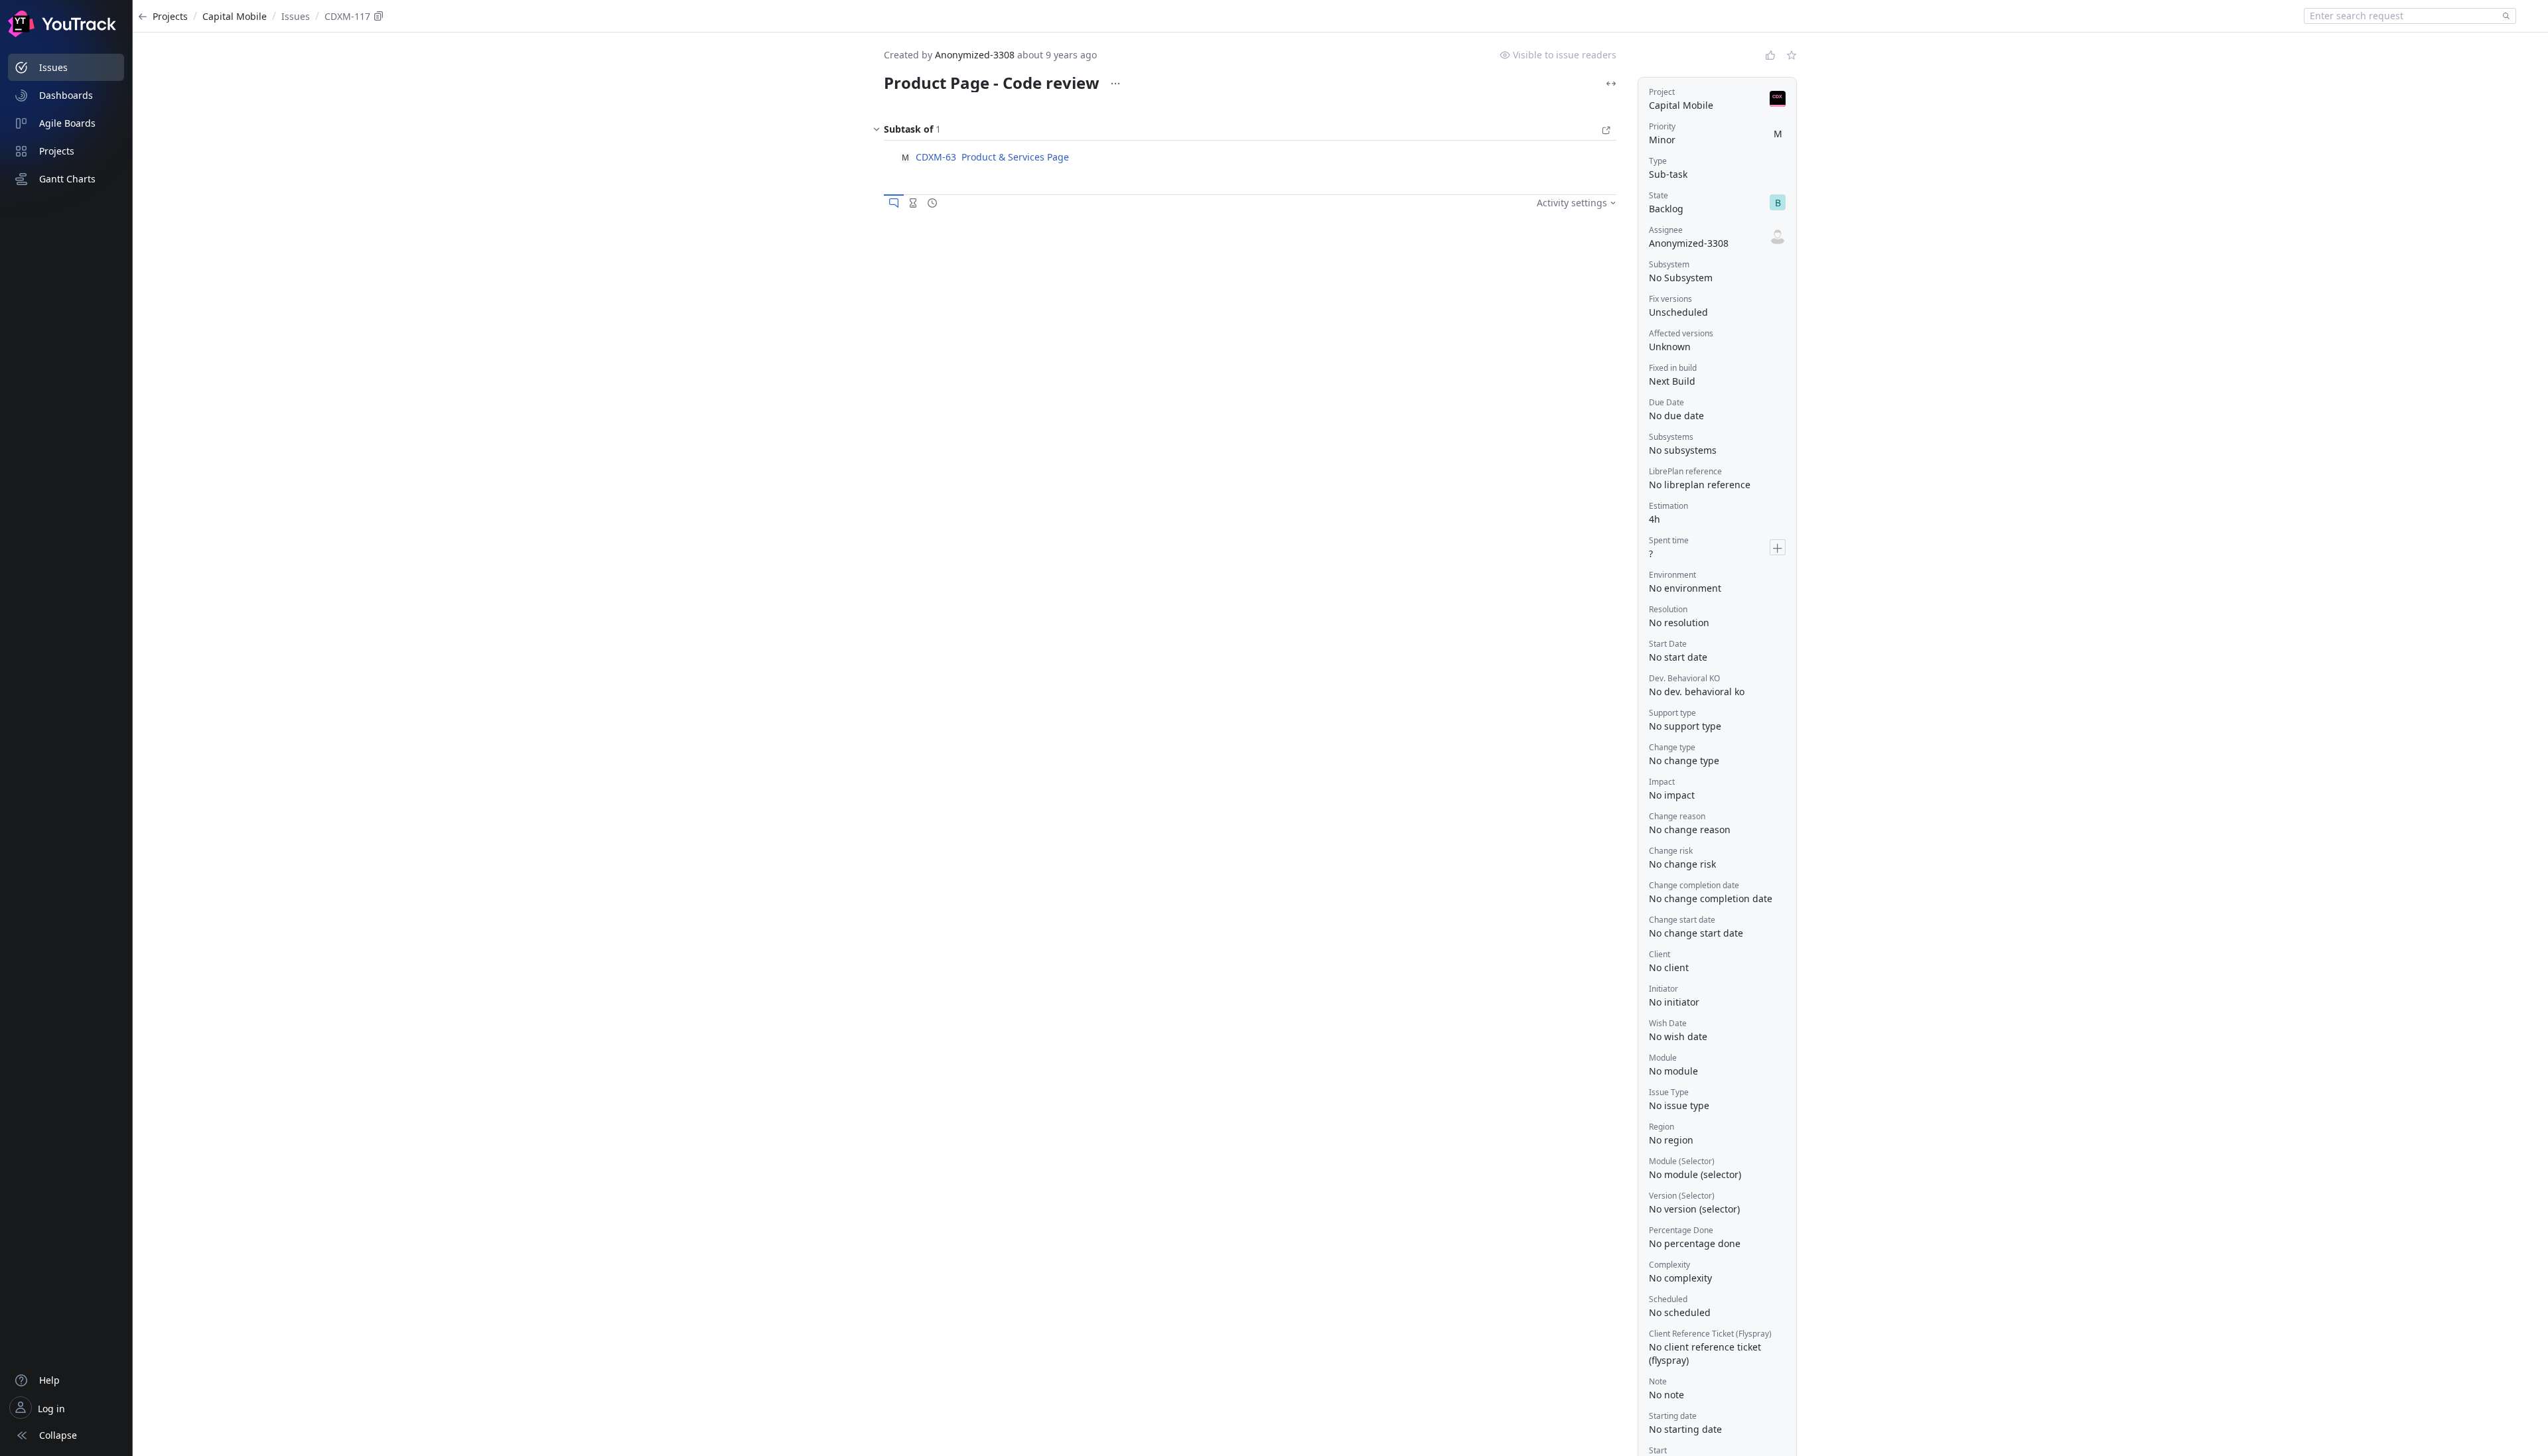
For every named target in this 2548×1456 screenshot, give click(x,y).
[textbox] (2401, 16)
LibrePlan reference (1685, 471)
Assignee (1666, 230)
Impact (1662, 782)
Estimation (1668, 506)
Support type (1672, 713)
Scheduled (1668, 1299)
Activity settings (1572, 203)
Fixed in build (1673, 368)
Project (1662, 92)
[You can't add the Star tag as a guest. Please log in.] (1792, 55)
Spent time (1669, 540)
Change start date (1682, 920)
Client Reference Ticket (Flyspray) (1710, 1334)
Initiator (1663, 989)
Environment (1672, 575)
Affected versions (1681, 333)
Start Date (1668, 644)
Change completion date (1694, 885)
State (1659, 195)
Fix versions (1670, 299)
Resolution (1668, 609)
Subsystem (1669, 264)
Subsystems (1671, 437)
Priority (1662, 126)
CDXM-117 (347, 16)
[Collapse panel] (877, 132)
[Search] (2504, 16)
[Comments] (894, 203)
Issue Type (1669, 1092)
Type (1658, 161)
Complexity (1669, 1265)
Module (1663, 1058)
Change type (1672, 747)
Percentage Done (1681, 1230)
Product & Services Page (1015, 157)
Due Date (1666, 402)
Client (1660, 954)
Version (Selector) (1682, 1196)
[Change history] (932, 203)
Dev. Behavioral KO (1684, 678)
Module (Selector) (1682, 1161)
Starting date (1673, 1416)
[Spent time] (913, 203)
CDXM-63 (936, 157)
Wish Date (1668, 1023)
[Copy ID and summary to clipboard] (379, 16)
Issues (296, 16)
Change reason (1677, 816)
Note (1658, 1381)
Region (1662, 1127)
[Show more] (1115, 84)
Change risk (1671, 851)
